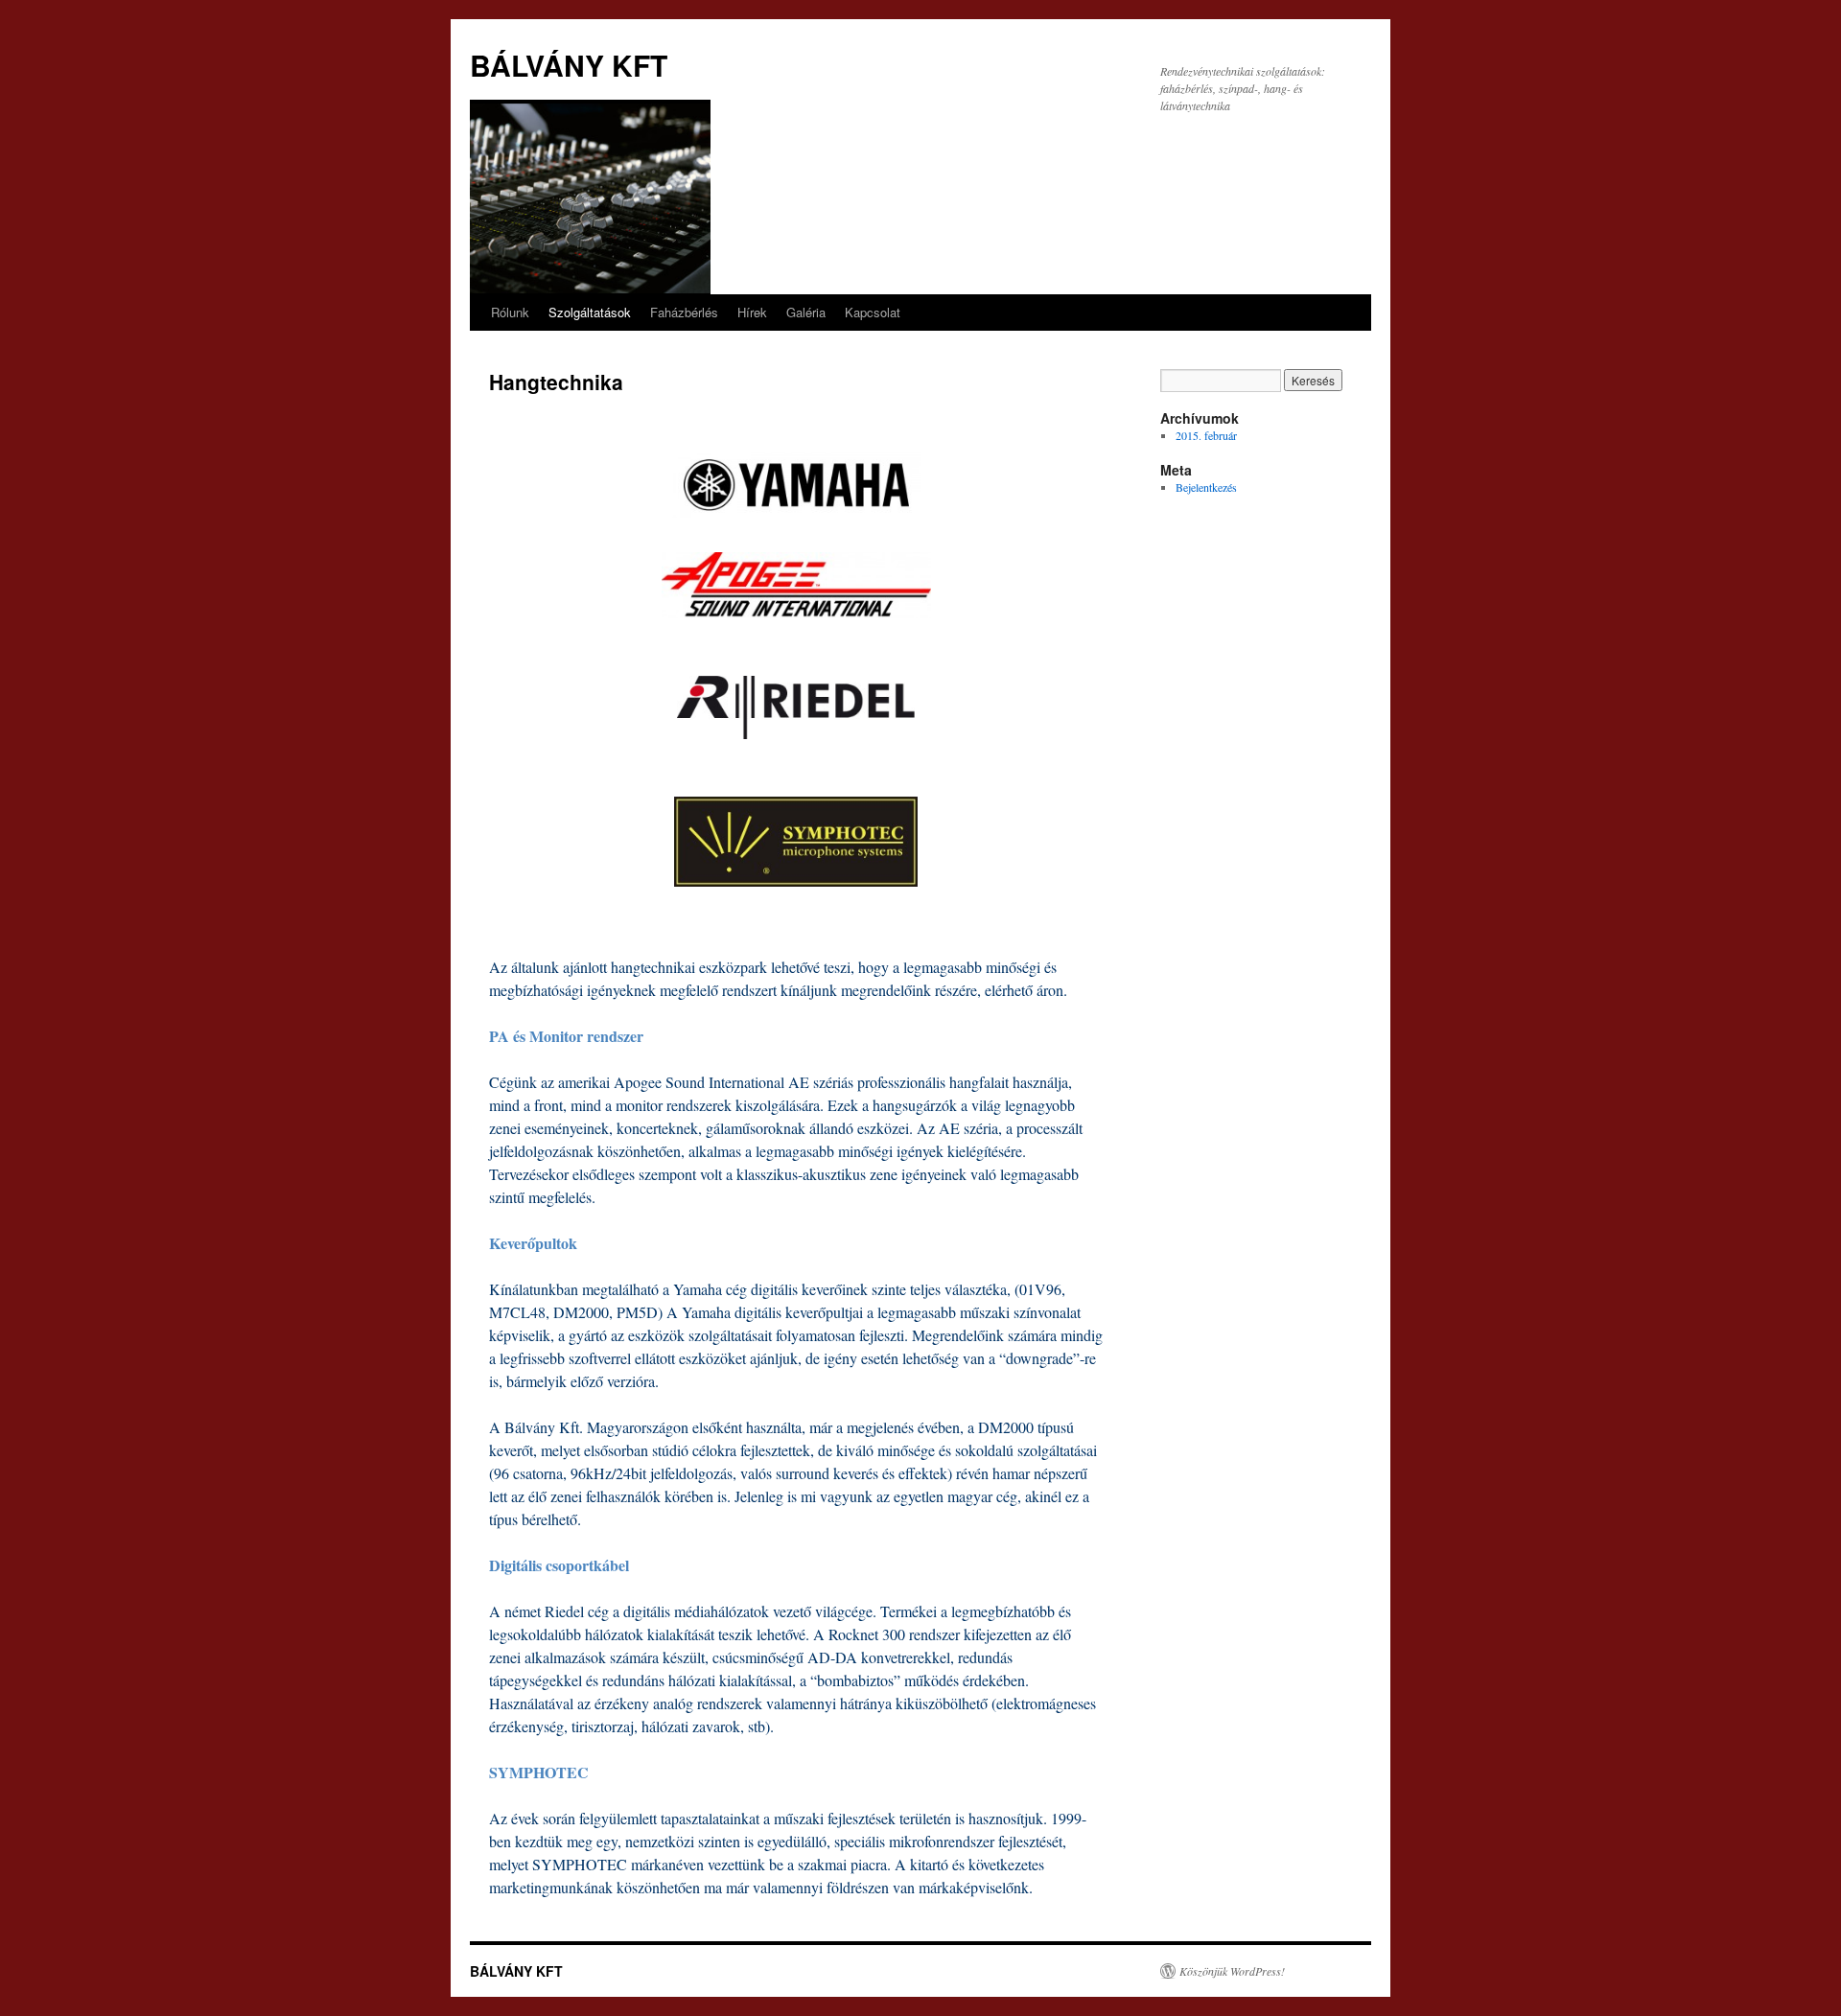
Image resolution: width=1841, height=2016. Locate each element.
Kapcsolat (873, 312)
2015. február (1206, 435)
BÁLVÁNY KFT (569, 65)
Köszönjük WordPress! (1232, 1971)
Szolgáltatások (590, 312)
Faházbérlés (684, 312)
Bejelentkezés (1206, 487)
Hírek (752, 312)
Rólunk (510, 312)
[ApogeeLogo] (796, 585)
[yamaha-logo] (796, 485)
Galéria (806, 312)
